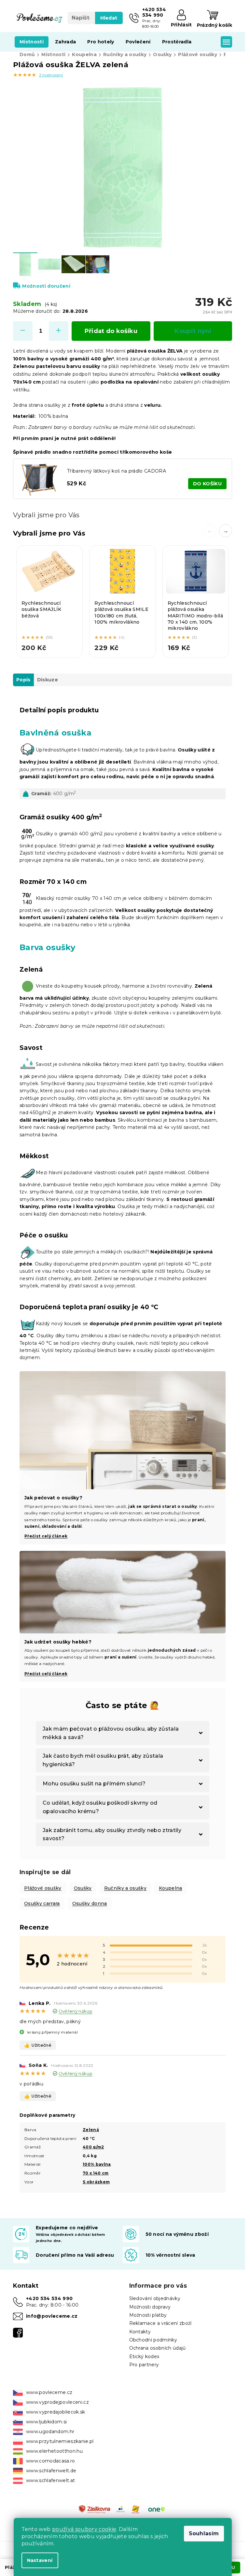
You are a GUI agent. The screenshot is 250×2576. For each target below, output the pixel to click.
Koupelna (171, 1888)
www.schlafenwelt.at (50, 2480)
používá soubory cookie (84, 2529)
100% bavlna (97, 2164)
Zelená (91, 2130)
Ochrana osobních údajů (158, 2348)
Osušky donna (90, 1903)
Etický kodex (144, 2356)
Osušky (83, 1888)
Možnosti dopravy (150, 2307)
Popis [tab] (23, 680)
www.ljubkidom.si (46, 2422)
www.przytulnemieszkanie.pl (60, 2441)
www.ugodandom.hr (50, 2432)
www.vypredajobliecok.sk (56, 2412)
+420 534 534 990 (49, 2298)
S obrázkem (96, 2182)
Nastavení (40, 2560)
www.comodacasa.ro (51, 2461)
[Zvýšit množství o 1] (59, 331)
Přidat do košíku (111, 331)
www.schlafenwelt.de (51, 2471)
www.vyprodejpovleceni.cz (57, 2402)
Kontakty (140, 2332)
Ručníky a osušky (125, 1888)
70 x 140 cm (96, 2173)
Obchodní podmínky (153, 2340)
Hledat (109, 18)
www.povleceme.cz (49, 2392)
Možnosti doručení (46, 286)
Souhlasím (204, 2533)
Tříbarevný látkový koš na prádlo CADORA (117, 471)
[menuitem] (32, 42)
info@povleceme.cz (52, 2316)
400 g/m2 (93, 2147)
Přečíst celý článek (46, 1674)
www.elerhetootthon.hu (54, 2451)
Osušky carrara (42, 1903)
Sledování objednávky (155, 2298)
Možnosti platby (148, 2315)
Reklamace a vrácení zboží (160, 2323)
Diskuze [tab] (48, 680)
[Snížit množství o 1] (23, 331)
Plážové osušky (43, 1888)
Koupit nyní (193, 331)
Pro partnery (144, 2365)
